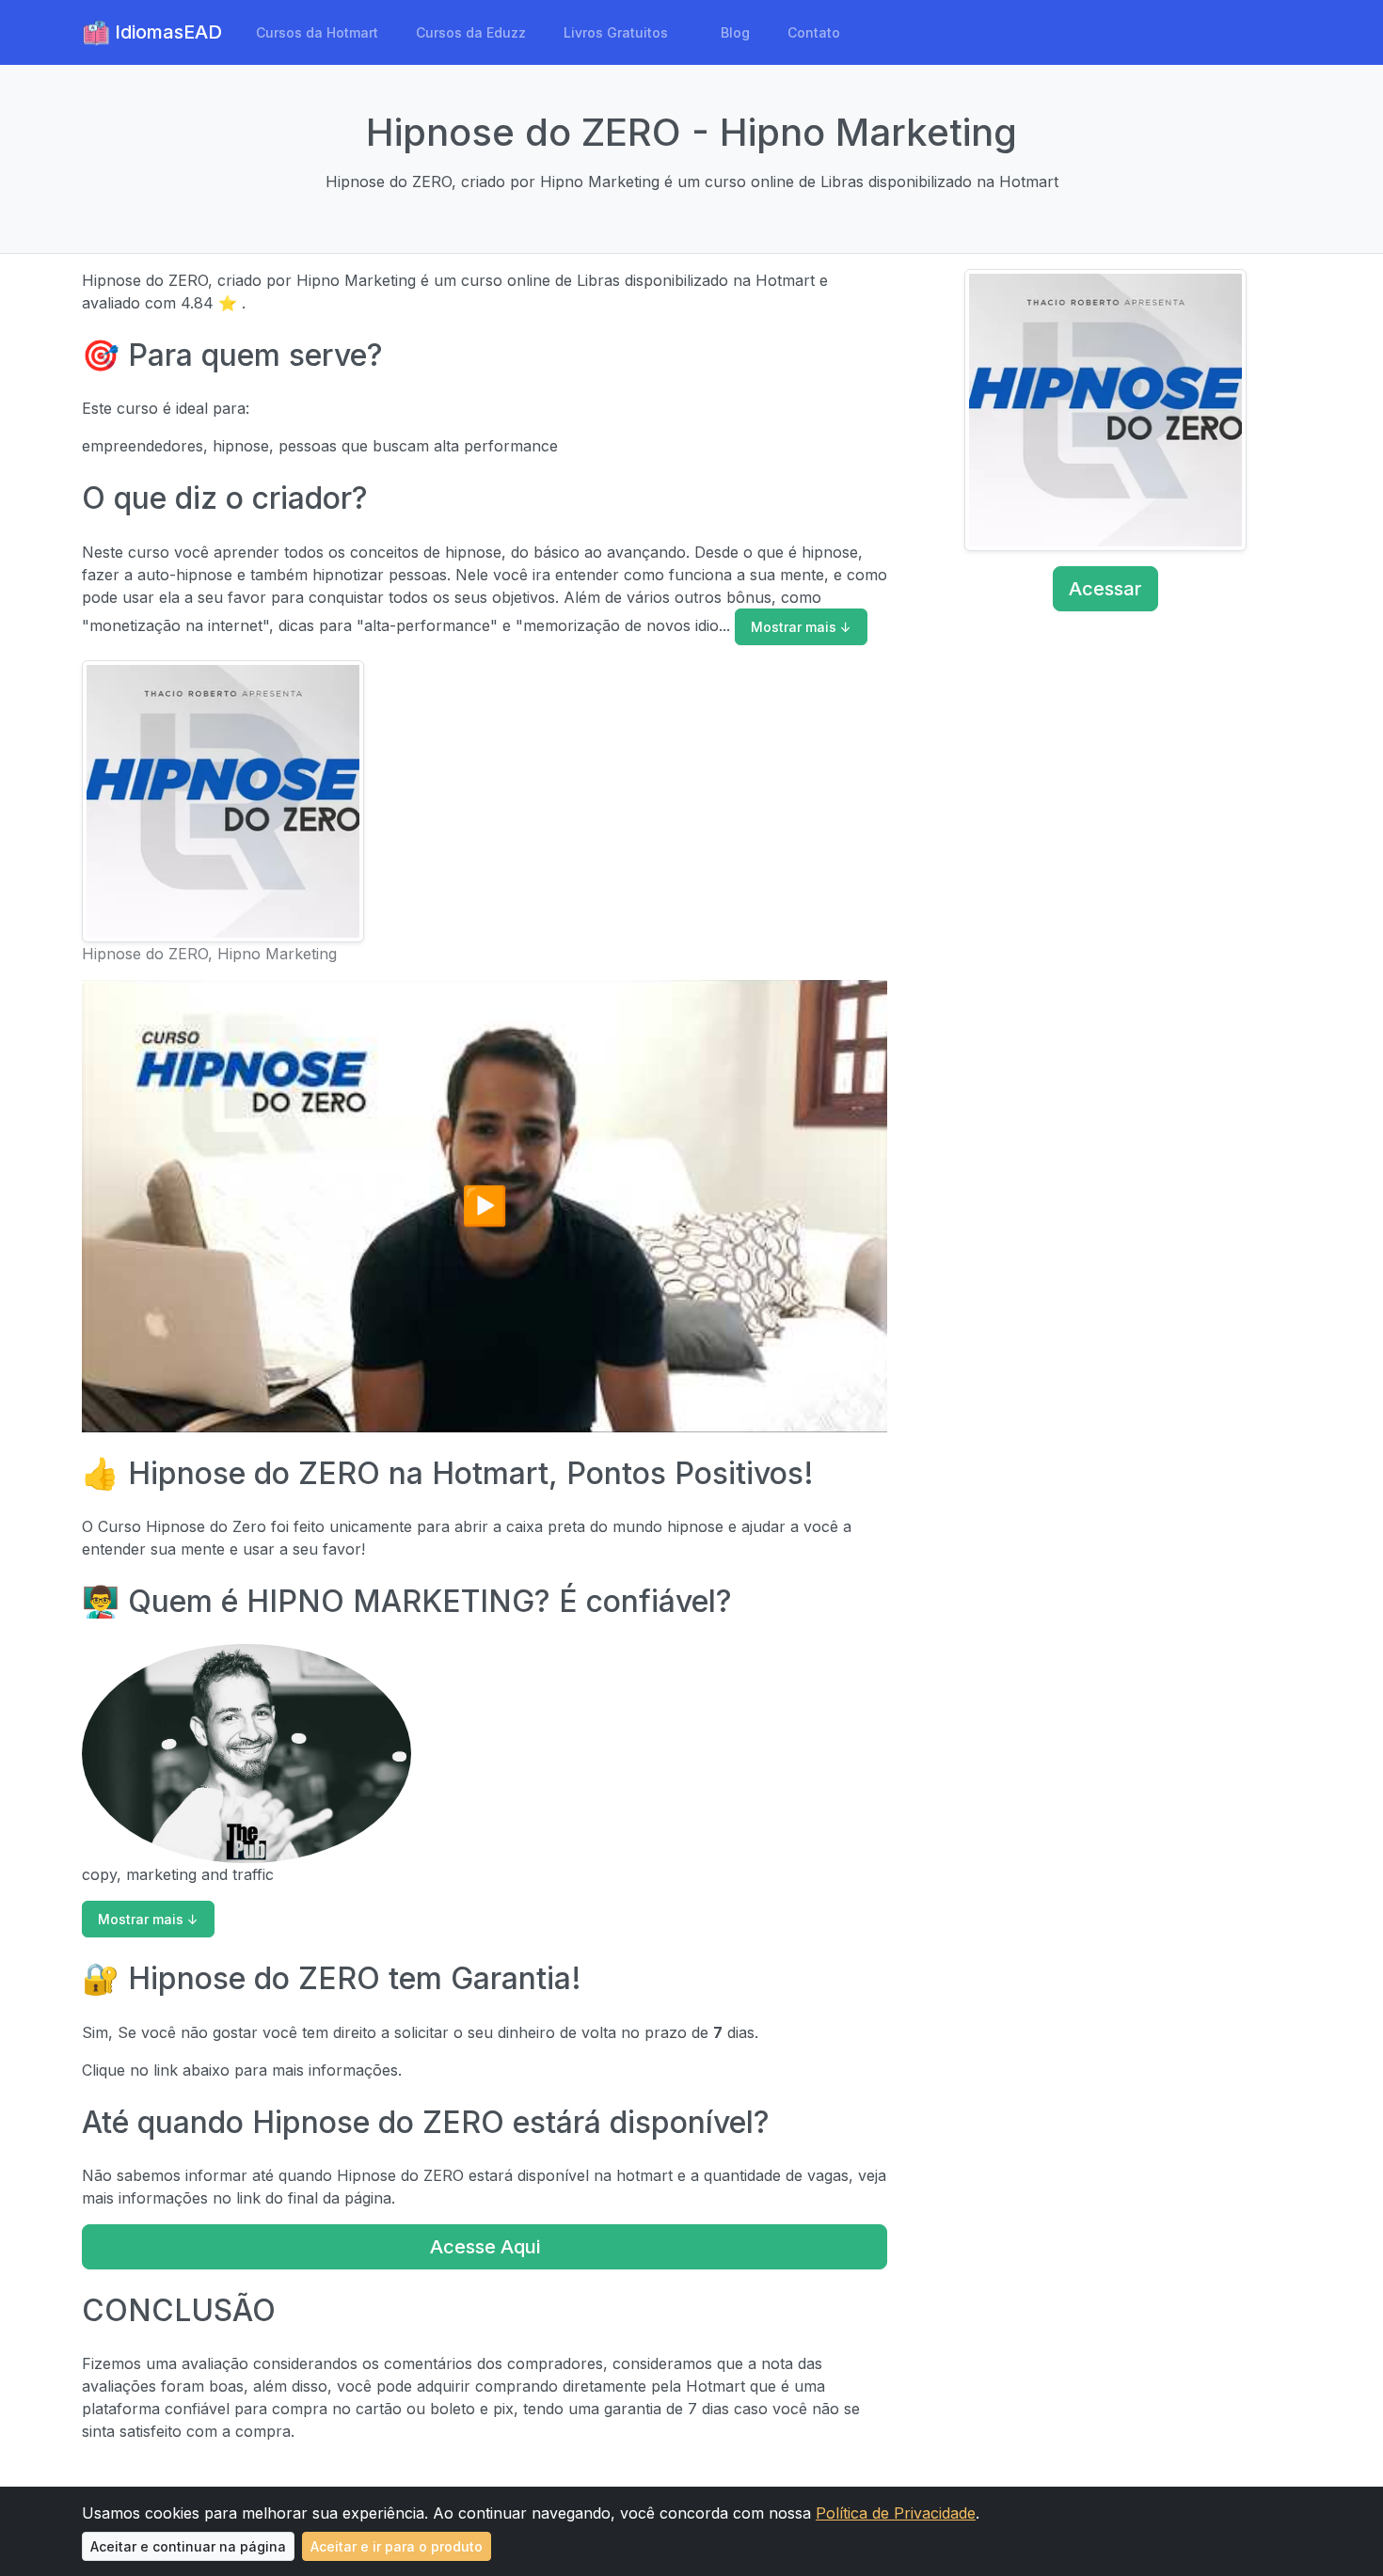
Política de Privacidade (896, 2513)
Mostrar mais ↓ (801, 627)
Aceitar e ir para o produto (397, 2546)
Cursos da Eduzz (471, 32)
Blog (735, 32)
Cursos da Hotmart (317, 32)
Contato (814, 32)
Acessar (1105, 589)
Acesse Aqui (485, 2247)
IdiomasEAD (166, 32)
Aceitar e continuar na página (188, 2546)
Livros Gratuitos (616, 32)
